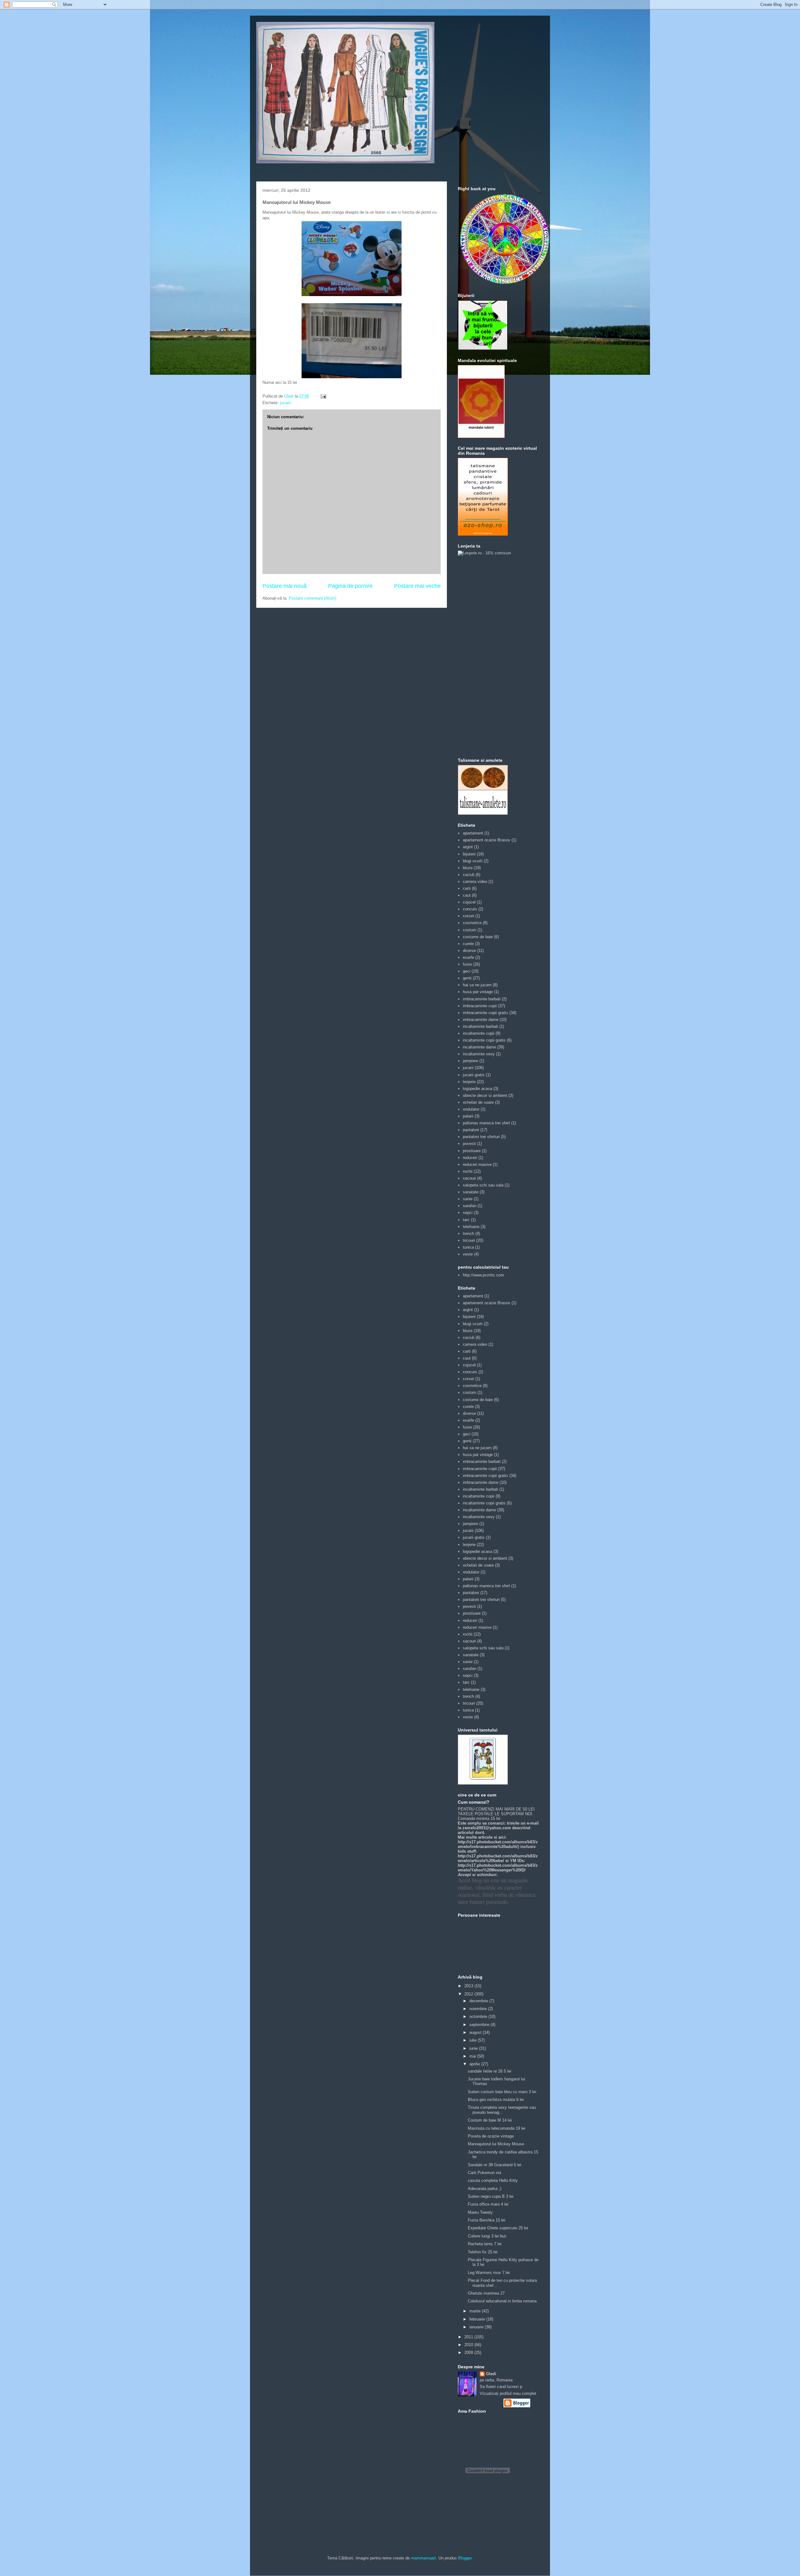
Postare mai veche (417, 586)
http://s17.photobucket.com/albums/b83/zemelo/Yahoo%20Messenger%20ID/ (498, 1868)
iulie (474, 2040)
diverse (469, 951)
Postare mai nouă (285, 586)
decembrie (479, 2001)
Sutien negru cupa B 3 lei (491, 2196)
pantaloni (471, 1130)
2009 (469, 2353)
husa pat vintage (478, 992)
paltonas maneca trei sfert (486, 1123)
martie (476, 2311)
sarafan (470, 1206)
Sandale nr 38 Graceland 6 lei (495, 2165)
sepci (468, 1213)
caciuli (469, 875)
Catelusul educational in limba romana (502, 2301)
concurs (470, 909)
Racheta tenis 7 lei (485, 2244)
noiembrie (479, 2009)
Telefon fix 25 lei (483, 2252)
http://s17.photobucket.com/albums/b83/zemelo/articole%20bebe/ (498, 1858)
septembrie (480, 2025)
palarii (468, 1116)
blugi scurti (473, 861)
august (476, 2032)
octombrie (479, 2016)
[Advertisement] (483, 656)
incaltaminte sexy (479, 1054)
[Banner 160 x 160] (483, 349)
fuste (467, 964)
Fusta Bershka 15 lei (487, 2220)
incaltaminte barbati (480, 1026)
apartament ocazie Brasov (487, 840)
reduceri (470, 1158)
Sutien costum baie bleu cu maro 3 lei (502, 2092)
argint (468, 847)
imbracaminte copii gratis (485, 1013)
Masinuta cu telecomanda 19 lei (497, 2128)
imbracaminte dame (481, 1020)
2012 (469, 1994)
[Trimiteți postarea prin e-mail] (323, 396)
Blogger (465, 2558)
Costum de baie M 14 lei (490, 2120)
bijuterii (469, 854)
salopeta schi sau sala (483, 1185)
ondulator (471, 1109)
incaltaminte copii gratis (484, 1040)
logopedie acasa (477, 1089)
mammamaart (423, 2558)
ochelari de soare (478, 1102)
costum (470, 930)
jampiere (470, 1061)
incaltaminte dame (479, 1047)
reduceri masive (477, 1164)
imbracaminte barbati (482, 999)
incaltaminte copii (479, 1033)
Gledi (491, 2374)
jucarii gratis (474, 1075)
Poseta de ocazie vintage (491, 2136)
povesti (469, 1144)
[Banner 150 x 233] (481, 436)
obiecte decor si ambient (485, 1095)
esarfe (468, 957)
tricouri (469, 1240)
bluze (468, 868)
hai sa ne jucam (477, 985)
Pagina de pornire (350, 586)
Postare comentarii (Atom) (312, 598)
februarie (478, 2319)
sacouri (469, 1178)
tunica (468, 1247)
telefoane (471, 1227)
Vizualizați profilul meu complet (508, 2393)
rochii (468, 1171)
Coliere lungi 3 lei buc (487, 2236)
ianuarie (477, 2327)
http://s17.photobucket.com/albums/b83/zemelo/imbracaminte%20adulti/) (498, 1844)
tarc (466, 1220)
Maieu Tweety (480, 2212)
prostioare (472, 1151)
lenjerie (469, 1082)
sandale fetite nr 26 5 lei (490, 2071)
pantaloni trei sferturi (481, 1137)
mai (473, 2056)
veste (468, 1254)
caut (467, 895)
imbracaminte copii (480, 1006)
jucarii (285, 403)
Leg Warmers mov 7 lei (489, 2273)
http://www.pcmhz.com (483, 1275)
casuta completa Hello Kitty (493, 2180)
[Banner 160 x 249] (483, 534)
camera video (475, 882)
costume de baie (478, 937)
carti (467, 888)
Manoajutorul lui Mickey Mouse (496, 2144)
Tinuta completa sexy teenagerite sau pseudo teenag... (502, 2110)
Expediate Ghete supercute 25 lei (498, 2228)
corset (468, 916)
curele (468, 944)
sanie (468, 1199)
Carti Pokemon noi (485, 2173)
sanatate (471, 1192)
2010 (469, 2345)
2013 (469, 1986)
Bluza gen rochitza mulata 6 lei (496, 2100)
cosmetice (472, 923)
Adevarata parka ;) (485, 2189)
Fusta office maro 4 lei (488, 2204)
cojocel (469, 902)
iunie (474, 2048)
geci (467, 971)
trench (468, 1234)
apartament (473, 833)
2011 (469, 2337)
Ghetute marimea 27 (486, 2293)
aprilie (475, 2064)
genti (467, 978)
